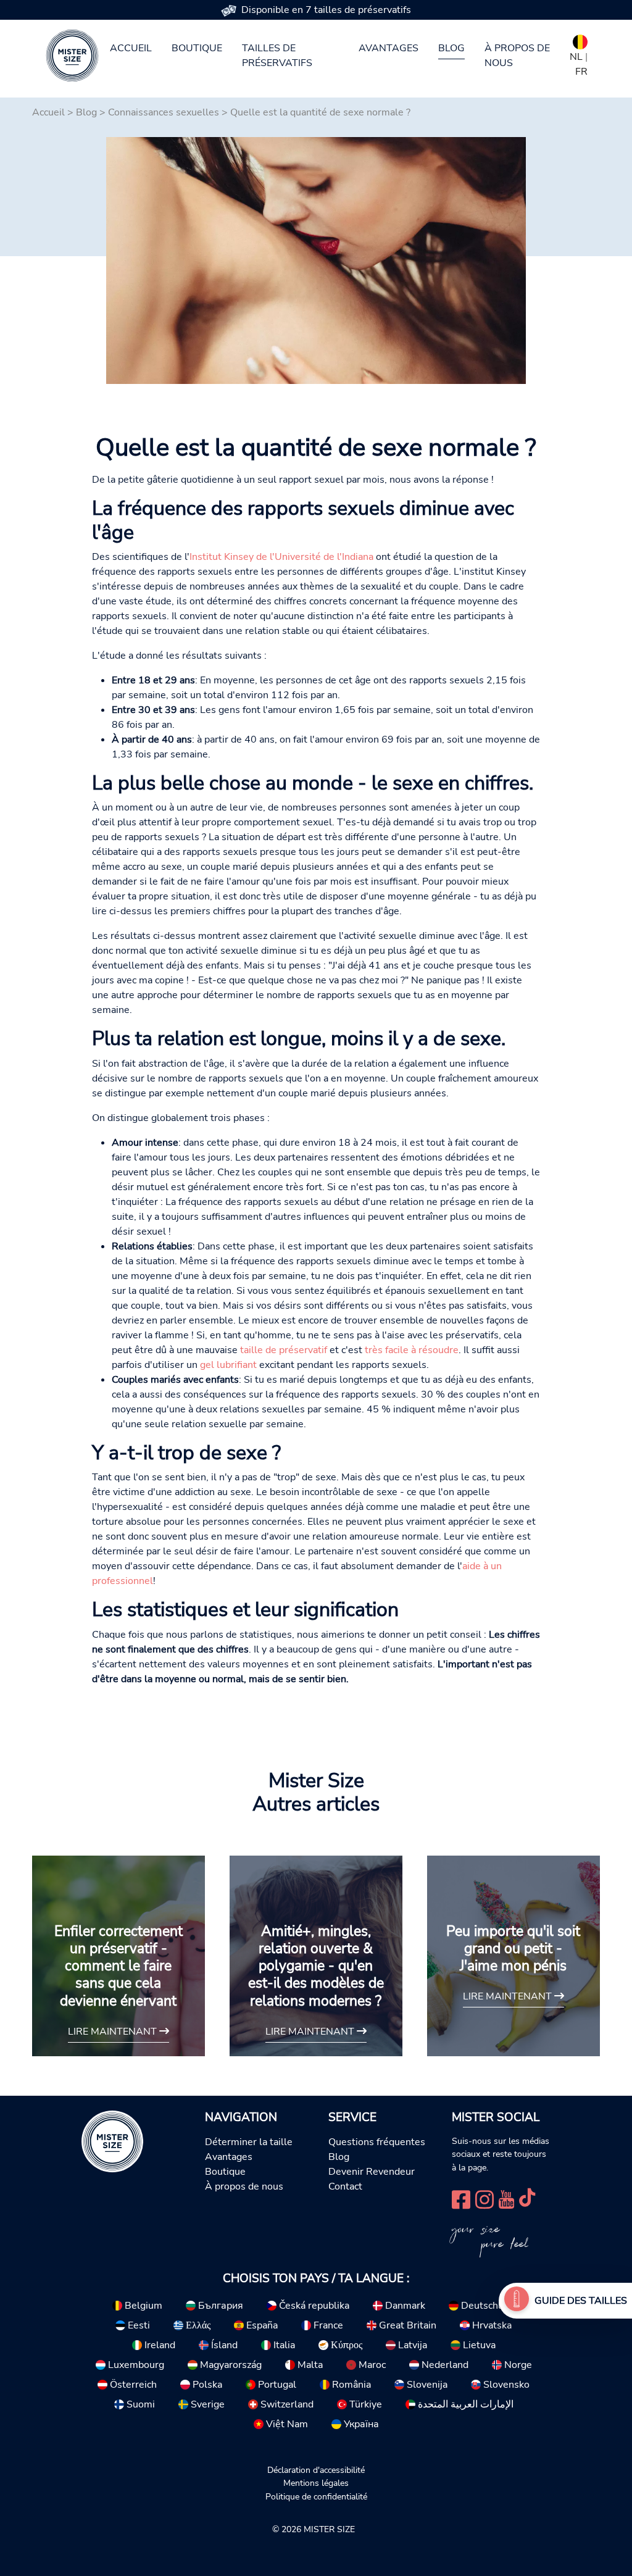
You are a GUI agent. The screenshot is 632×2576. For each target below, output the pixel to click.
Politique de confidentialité (316, 2496)
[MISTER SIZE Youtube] (506, 2199)
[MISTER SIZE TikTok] (527, 2199)
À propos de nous (517, 56)
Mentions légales (316, 2483)
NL (576, 57)
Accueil (131, 48)
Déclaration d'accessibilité (316, 2470)
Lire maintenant (114, 2032)
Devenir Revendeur (372, 2172)
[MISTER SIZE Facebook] (461, 2199)
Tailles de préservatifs (277, 56)
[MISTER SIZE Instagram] (484, 2199)
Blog (451, 48)
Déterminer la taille (249, 2142)
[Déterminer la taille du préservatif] (517, 2301)
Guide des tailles (581, 2301)
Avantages (389, 48)
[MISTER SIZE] (112, 2141)
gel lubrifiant (228, 1365)
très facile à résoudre (412, 1350)
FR (581, 72)
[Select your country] (580, 40)
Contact (345, 2186)
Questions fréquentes (377, 2142)
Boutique (197, 48)
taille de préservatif (284, 1350)
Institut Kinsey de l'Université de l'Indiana (281, 557)
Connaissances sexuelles (164, 112)
